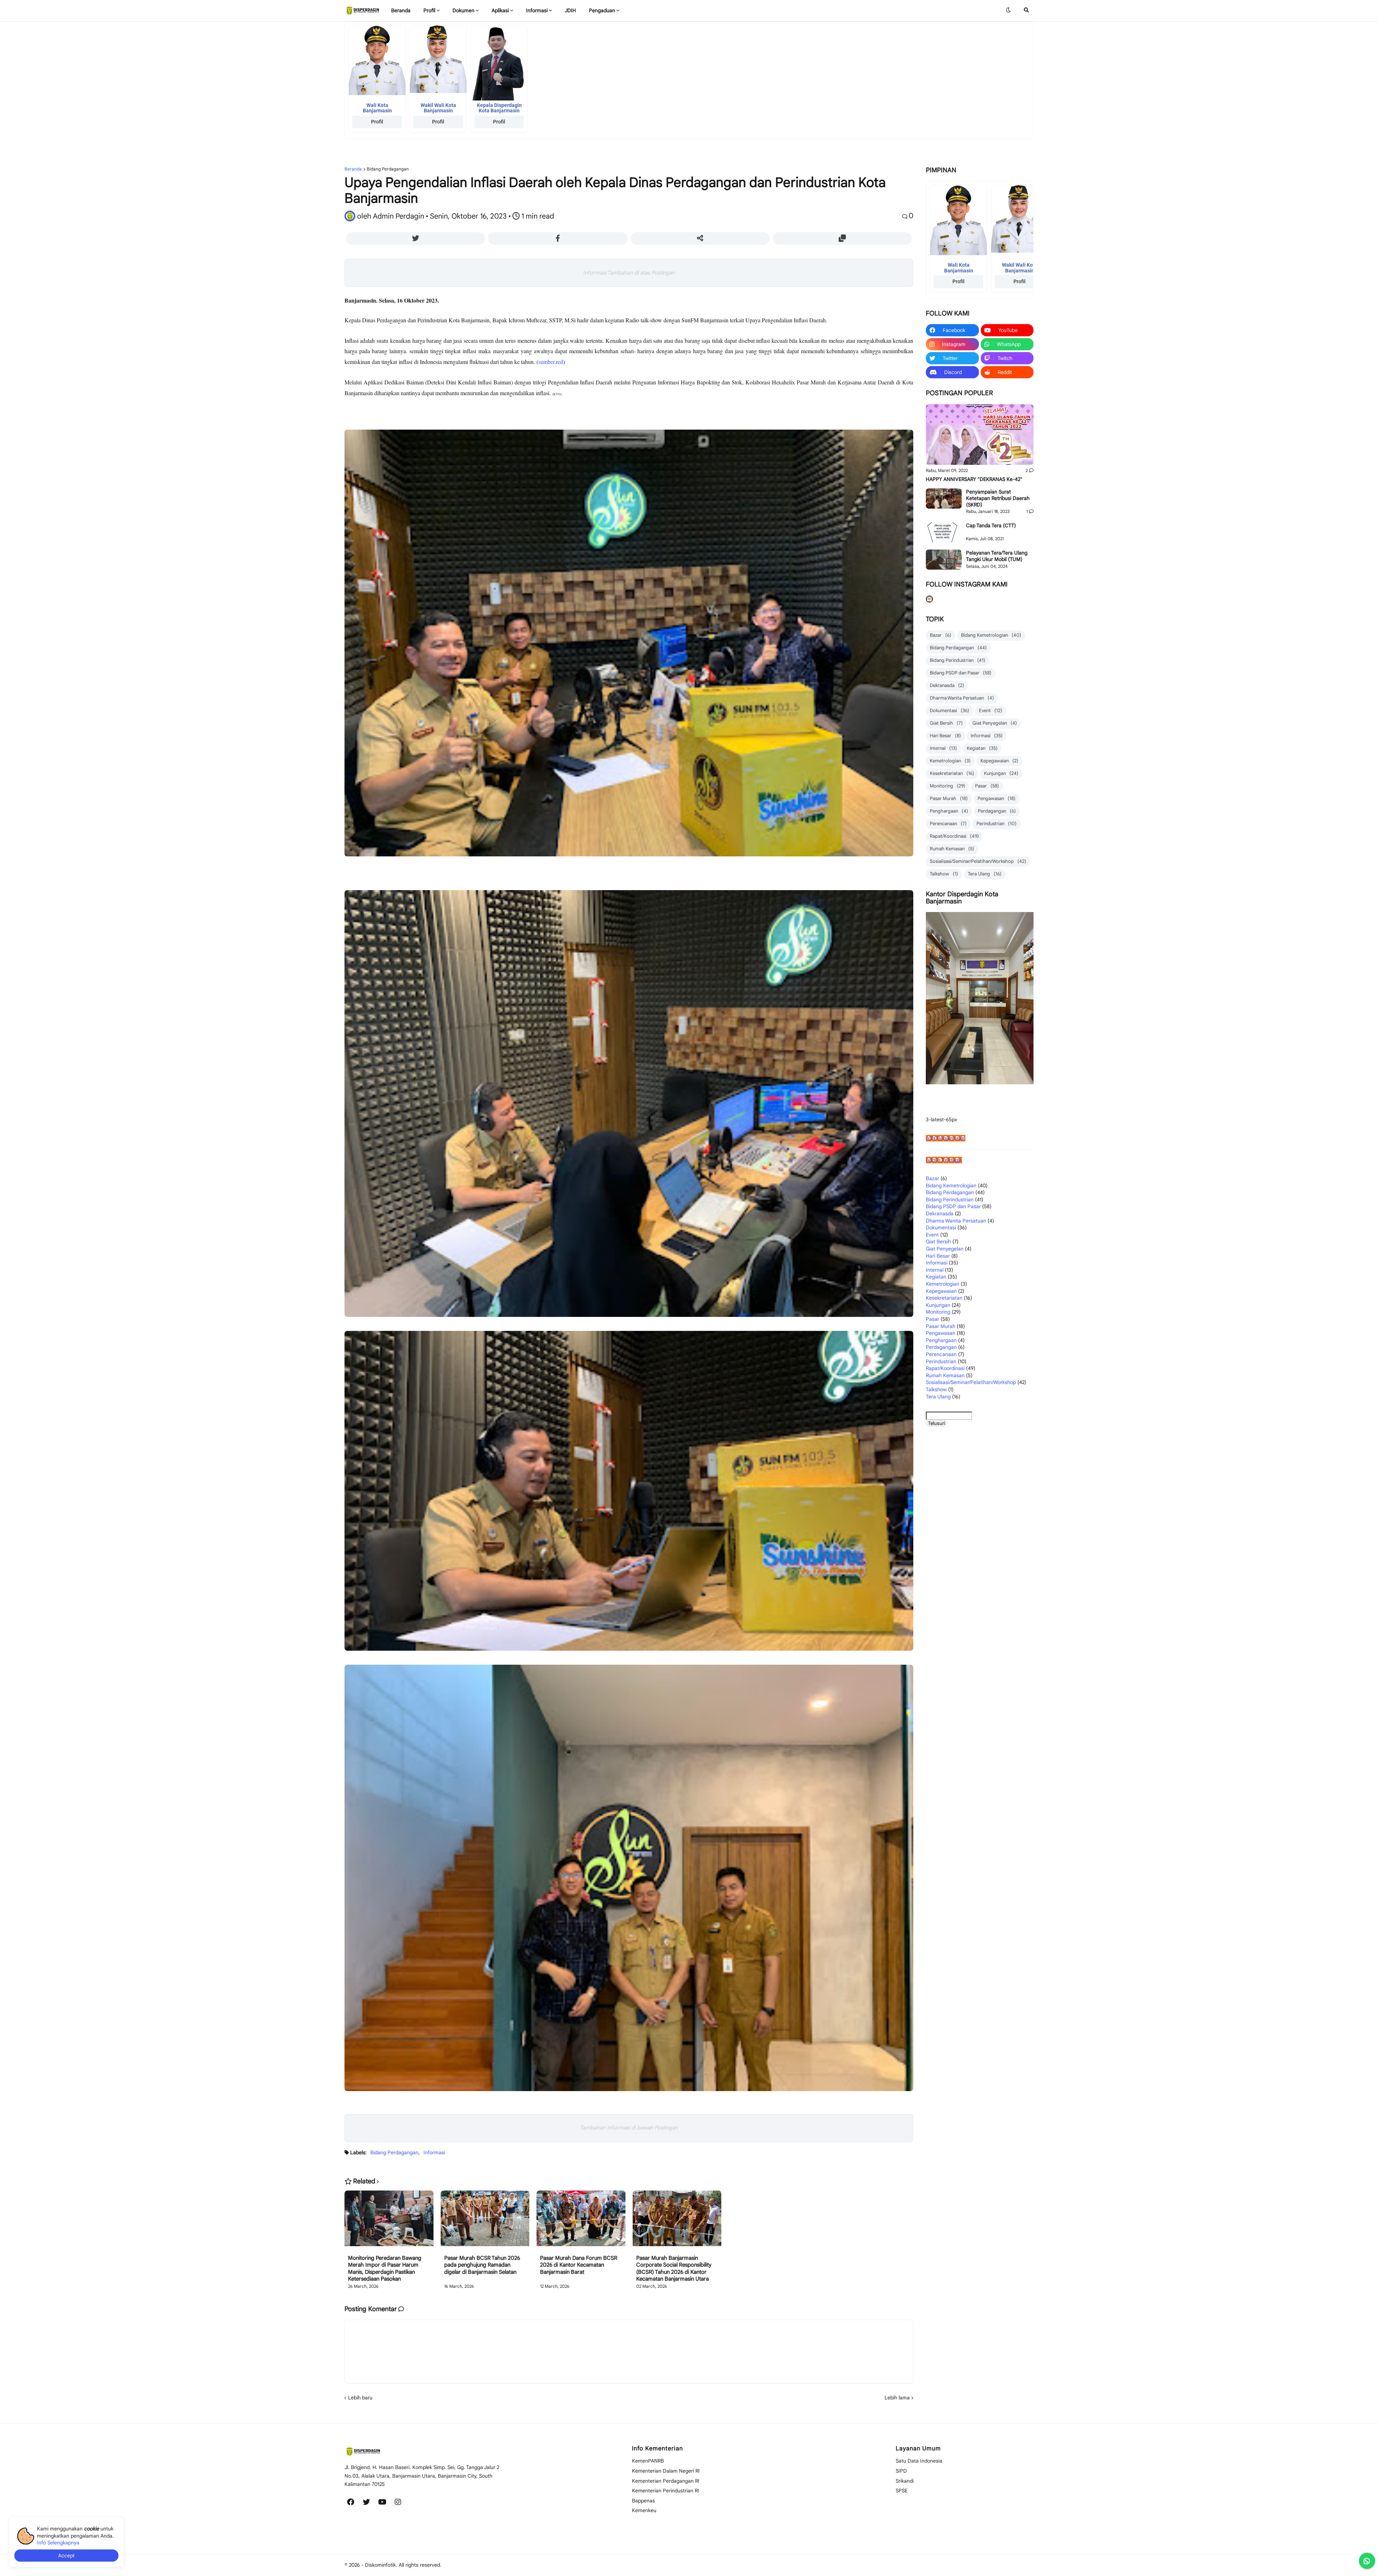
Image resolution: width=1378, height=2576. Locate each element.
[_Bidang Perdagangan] (354, 2514)
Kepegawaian (999, 761)
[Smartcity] (402, 2526)
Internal (943, 748)
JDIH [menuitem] (570, 10)
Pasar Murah (949, 798)
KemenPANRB (648, 2461)
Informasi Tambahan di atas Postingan (629, 273)
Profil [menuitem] (429, 10)
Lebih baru (360, 2398)
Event (991, 710)
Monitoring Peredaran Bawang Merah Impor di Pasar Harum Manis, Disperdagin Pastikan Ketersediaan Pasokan (385, 2269)
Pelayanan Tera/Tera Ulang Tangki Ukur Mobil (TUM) (997, 556)
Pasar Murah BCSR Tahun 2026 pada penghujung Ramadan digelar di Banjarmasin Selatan (482, 2265)
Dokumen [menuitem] (463, 10)
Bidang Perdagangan (388, 169)
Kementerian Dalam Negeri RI (666, 2471)
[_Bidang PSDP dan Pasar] (386, 2514)
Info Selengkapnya (58, 2543)
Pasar (987, 786)
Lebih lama (897, 2398)
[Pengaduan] (433, 2526)
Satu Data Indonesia (919, 2461)
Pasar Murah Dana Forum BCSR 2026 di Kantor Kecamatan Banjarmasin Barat (579, 2265)
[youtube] (382, 2502)
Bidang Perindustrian (958, 660)
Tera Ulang (985, 874)
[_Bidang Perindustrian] (370, 2514)
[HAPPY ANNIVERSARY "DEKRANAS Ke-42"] (980, 434)
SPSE (902, 2491)
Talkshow (944, 874)
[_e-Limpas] (433, 2514)
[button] (1008, 10)
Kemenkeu (644, 2510)
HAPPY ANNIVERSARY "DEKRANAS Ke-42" (974, 479)
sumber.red (551, 362)
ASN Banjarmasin (946, 1138)
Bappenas (643, 2501)
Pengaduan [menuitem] (602, 10)
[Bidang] (414, 2502)
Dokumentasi (950, 710)
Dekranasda (947, 685)
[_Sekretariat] (445, 2502)
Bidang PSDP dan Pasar (961, 673)
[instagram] (398, 2502)
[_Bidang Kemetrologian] (430, 2502)
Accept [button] (66, 2556)
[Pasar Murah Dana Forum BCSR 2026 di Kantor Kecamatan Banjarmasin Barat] (581, 2223)
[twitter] (366, 2502)
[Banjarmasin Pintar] (386, 2526)
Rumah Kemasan (952, 849)
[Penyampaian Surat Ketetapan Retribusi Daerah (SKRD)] (944, 499)
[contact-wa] (1367, 2561)
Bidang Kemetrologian (991, 635)
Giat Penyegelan (995, 723)
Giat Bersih (946, 723)
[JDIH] (417, 2526)
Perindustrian (997, 824)
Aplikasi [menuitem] (500, 10)
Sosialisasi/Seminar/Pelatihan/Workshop (978, 861)
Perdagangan (997, 811)
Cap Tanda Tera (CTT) (991, 525)
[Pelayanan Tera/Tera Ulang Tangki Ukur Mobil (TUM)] (944, 560)
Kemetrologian (950, 761)
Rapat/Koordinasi (954, 836)
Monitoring (948, 786)
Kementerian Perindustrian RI (665, 2491)
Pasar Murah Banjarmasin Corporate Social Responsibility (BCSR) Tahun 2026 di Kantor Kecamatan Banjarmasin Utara (674, 2269)
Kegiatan (982, 748)
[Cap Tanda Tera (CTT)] (944, 532)
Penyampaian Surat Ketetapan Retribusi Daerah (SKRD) (998, 498)
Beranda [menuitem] (401, 10)
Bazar (941, 635)
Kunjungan (1001, 773)
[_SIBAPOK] (417, 2514)
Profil (377, 122)
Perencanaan (948, 824)
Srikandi (905, 2481)
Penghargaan (949, 811)
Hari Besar (945, 736)
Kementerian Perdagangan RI (666, 2481)
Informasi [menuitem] (537, 10)
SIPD (901, 2471)
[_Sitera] (354, 2526)
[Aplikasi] (402, 2514)
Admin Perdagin (944, 1160)
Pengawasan (997, 798)
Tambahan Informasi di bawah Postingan (629, 2128)
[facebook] (351, 2502)
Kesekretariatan (952, 773)
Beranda (353, 169)
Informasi (434, 2152)
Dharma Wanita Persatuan (962, 698)
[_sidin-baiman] (370, 2526)
